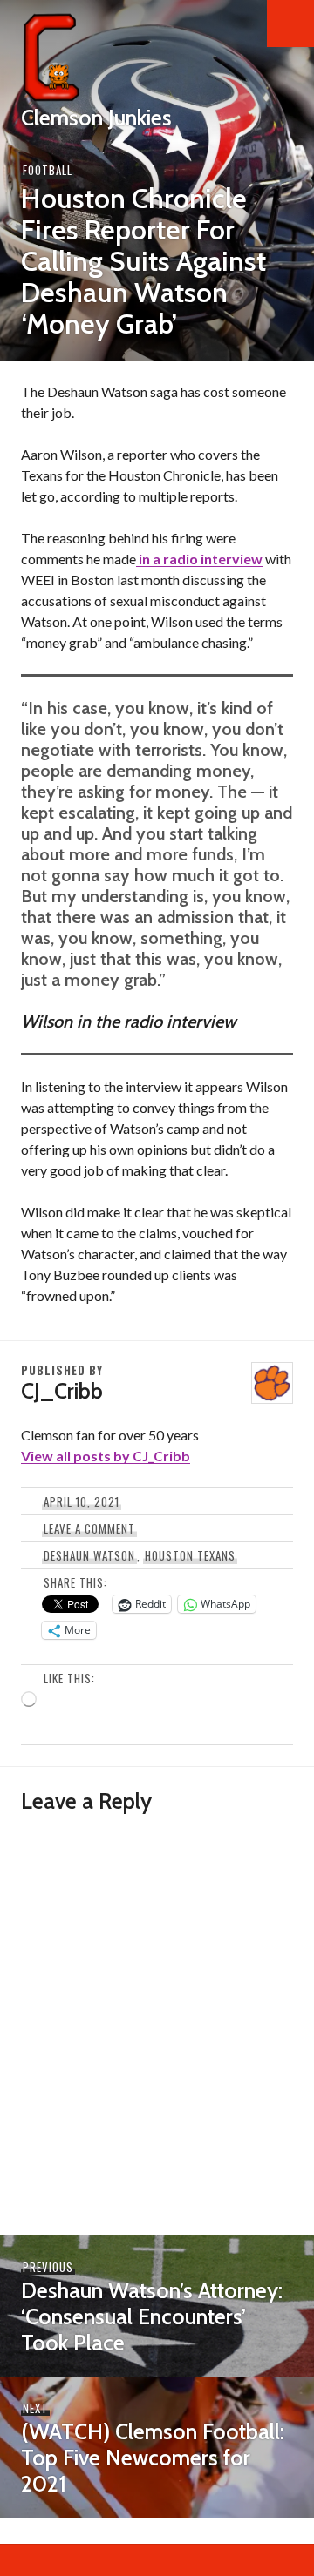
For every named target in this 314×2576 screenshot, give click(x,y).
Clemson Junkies (96, 118)
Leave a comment (89, 1528)
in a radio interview (199, 559)
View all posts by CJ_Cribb (106, 1456)
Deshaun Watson (89, 1555)
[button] (290, 24)
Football (48, 170)
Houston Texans (190, 1555)
